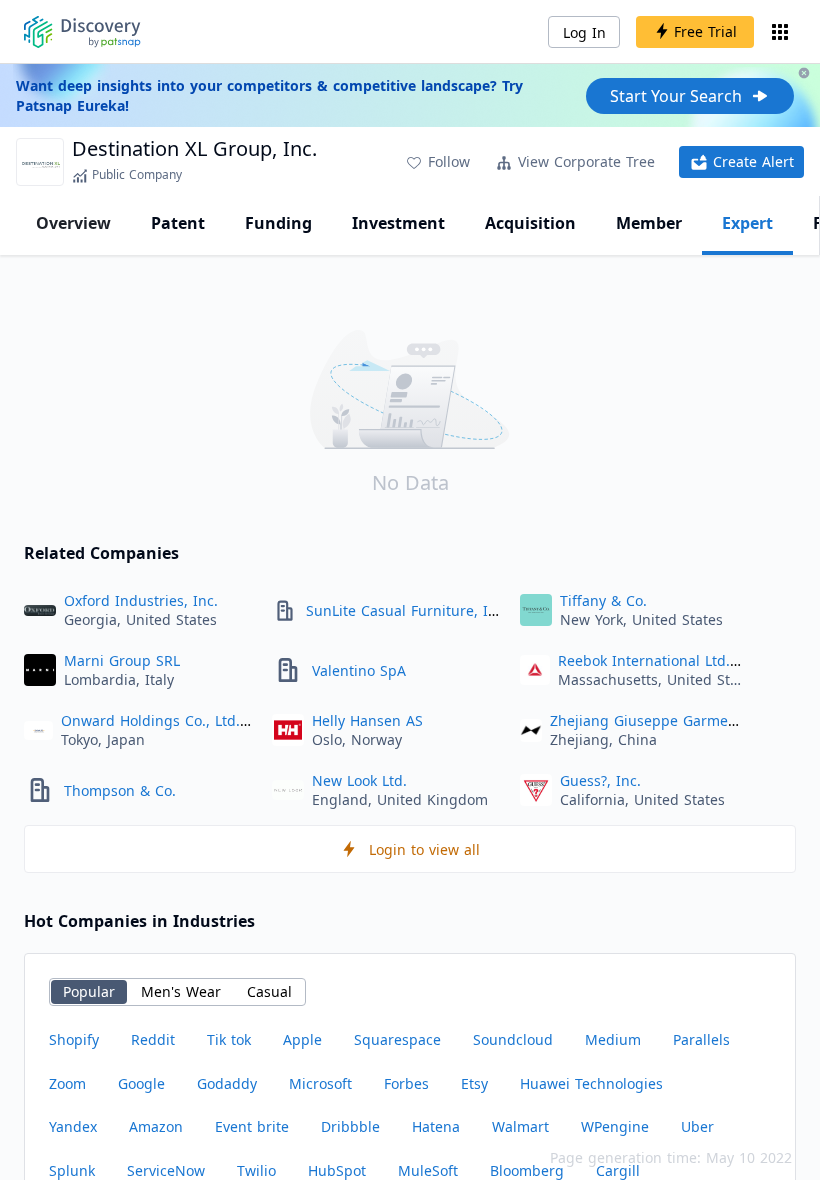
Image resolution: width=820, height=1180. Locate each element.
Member (649, 223)
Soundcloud (513, 1039)
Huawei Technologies (591, 1083)
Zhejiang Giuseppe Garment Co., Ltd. (676, 720)
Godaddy (227, 1083)
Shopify (74, 1039)
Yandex (73, 1126)
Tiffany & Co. (603, 600)
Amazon (156, 1126)
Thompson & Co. (120, 790)
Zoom (67, 1083)
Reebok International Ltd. (644, 660)
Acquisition (530, 223)
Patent (178, 223)
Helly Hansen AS (367, 720)
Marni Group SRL (122, 660)
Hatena (436, 1126)
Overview (73, 223)
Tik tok (229, 1039)
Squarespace (397, 1039)
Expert (747, 223)
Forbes (406, 1083)
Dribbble (350, 1126)
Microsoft (320, 1083)
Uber (697, 1126)
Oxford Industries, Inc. (141, 600)
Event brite (252, 1126)
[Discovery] (82, 32)
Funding (278, 223)
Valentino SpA (359, 670)
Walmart (520, 1126)
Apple (302, 1039)
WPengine (615, 1126)
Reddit (153, 1039)
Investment (398, 223)
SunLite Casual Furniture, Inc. (407, 610)
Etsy (474, 1083)
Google (141, 1083)
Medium (613, 1039)
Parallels (701, 1039)
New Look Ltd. (359, 780)
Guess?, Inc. (600, 780)
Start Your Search (676, 96)
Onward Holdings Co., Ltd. (150, 720)
